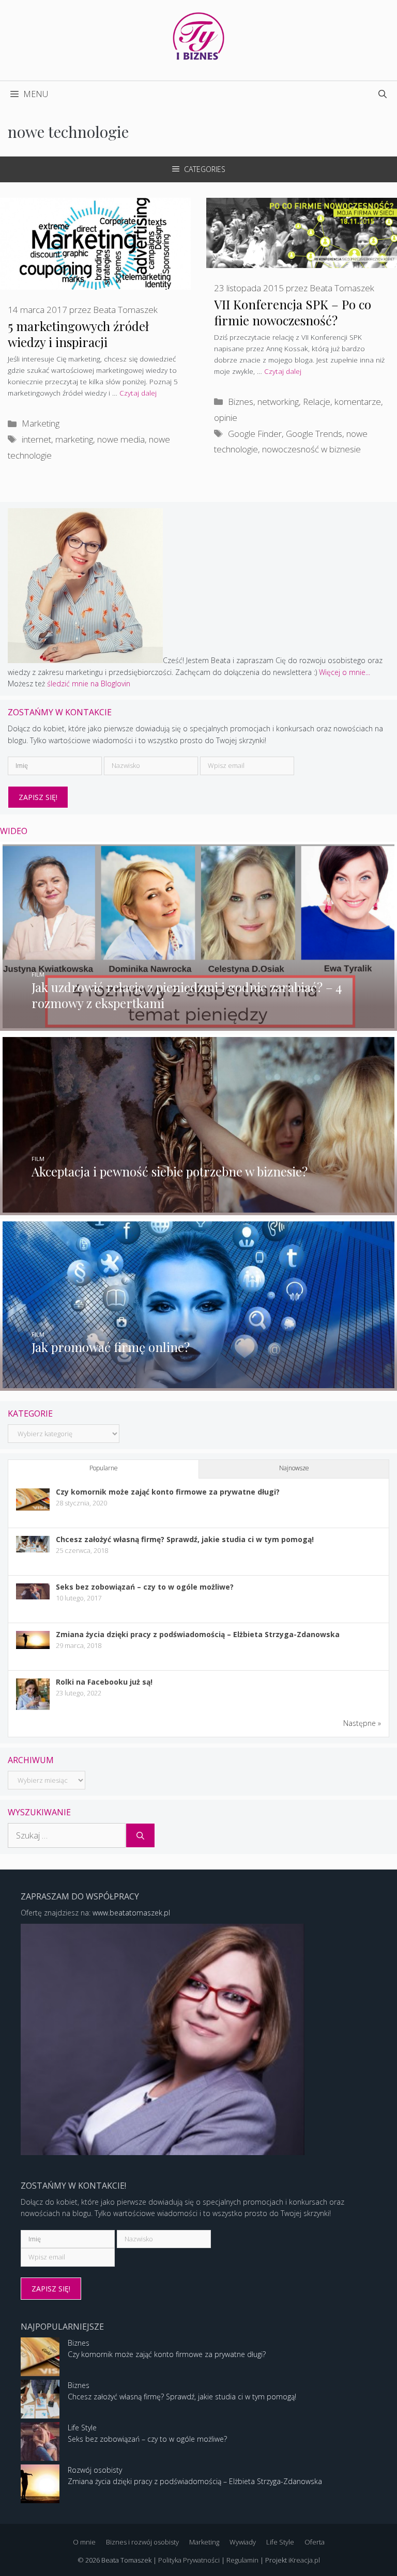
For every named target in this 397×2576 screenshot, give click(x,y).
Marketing (41, 423)
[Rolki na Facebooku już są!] (33, 1709)
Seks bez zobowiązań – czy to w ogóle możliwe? (145, 1587)
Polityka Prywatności (189, 2560)
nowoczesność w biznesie (311, 449)
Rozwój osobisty (95, 2470)
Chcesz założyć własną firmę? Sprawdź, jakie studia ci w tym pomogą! (185, 1539)
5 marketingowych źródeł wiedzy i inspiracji (78, 334)
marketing (74, 439)
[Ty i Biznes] (198, 35)
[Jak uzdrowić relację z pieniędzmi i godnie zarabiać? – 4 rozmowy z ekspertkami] (198, 1025)
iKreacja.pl (304, 2560)
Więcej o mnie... (345, 672)
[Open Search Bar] (383, 94)
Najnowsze (294, 1468)
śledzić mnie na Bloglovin (89, 684)
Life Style (82, 2428)
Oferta (315, 2542)
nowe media (121, 439)
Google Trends (314, 434)
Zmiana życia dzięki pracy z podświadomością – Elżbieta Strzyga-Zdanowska (198, 1634)
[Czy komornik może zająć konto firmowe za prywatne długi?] (33, 1508)
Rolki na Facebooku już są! (104, 1682)
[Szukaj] (140, 1835)
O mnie (84, 2542)
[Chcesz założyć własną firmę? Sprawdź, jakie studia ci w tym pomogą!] (33, 1550)
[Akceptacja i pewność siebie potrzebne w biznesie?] (198, 1209)
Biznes (79, 2343)
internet (36, 439)
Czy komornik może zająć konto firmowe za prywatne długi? (168, 1492)
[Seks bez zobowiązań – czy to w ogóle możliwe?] (33, 1597)
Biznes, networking (263, 402)
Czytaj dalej (138, 393)
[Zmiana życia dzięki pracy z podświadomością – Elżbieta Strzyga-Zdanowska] (33, 1646)
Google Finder (255, 434)
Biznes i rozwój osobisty (142, 2542)
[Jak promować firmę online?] (198, 1385)
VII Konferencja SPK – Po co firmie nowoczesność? (293, 312)
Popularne (104, 1468)
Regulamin (242, 2560)
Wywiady (243, 2542)
